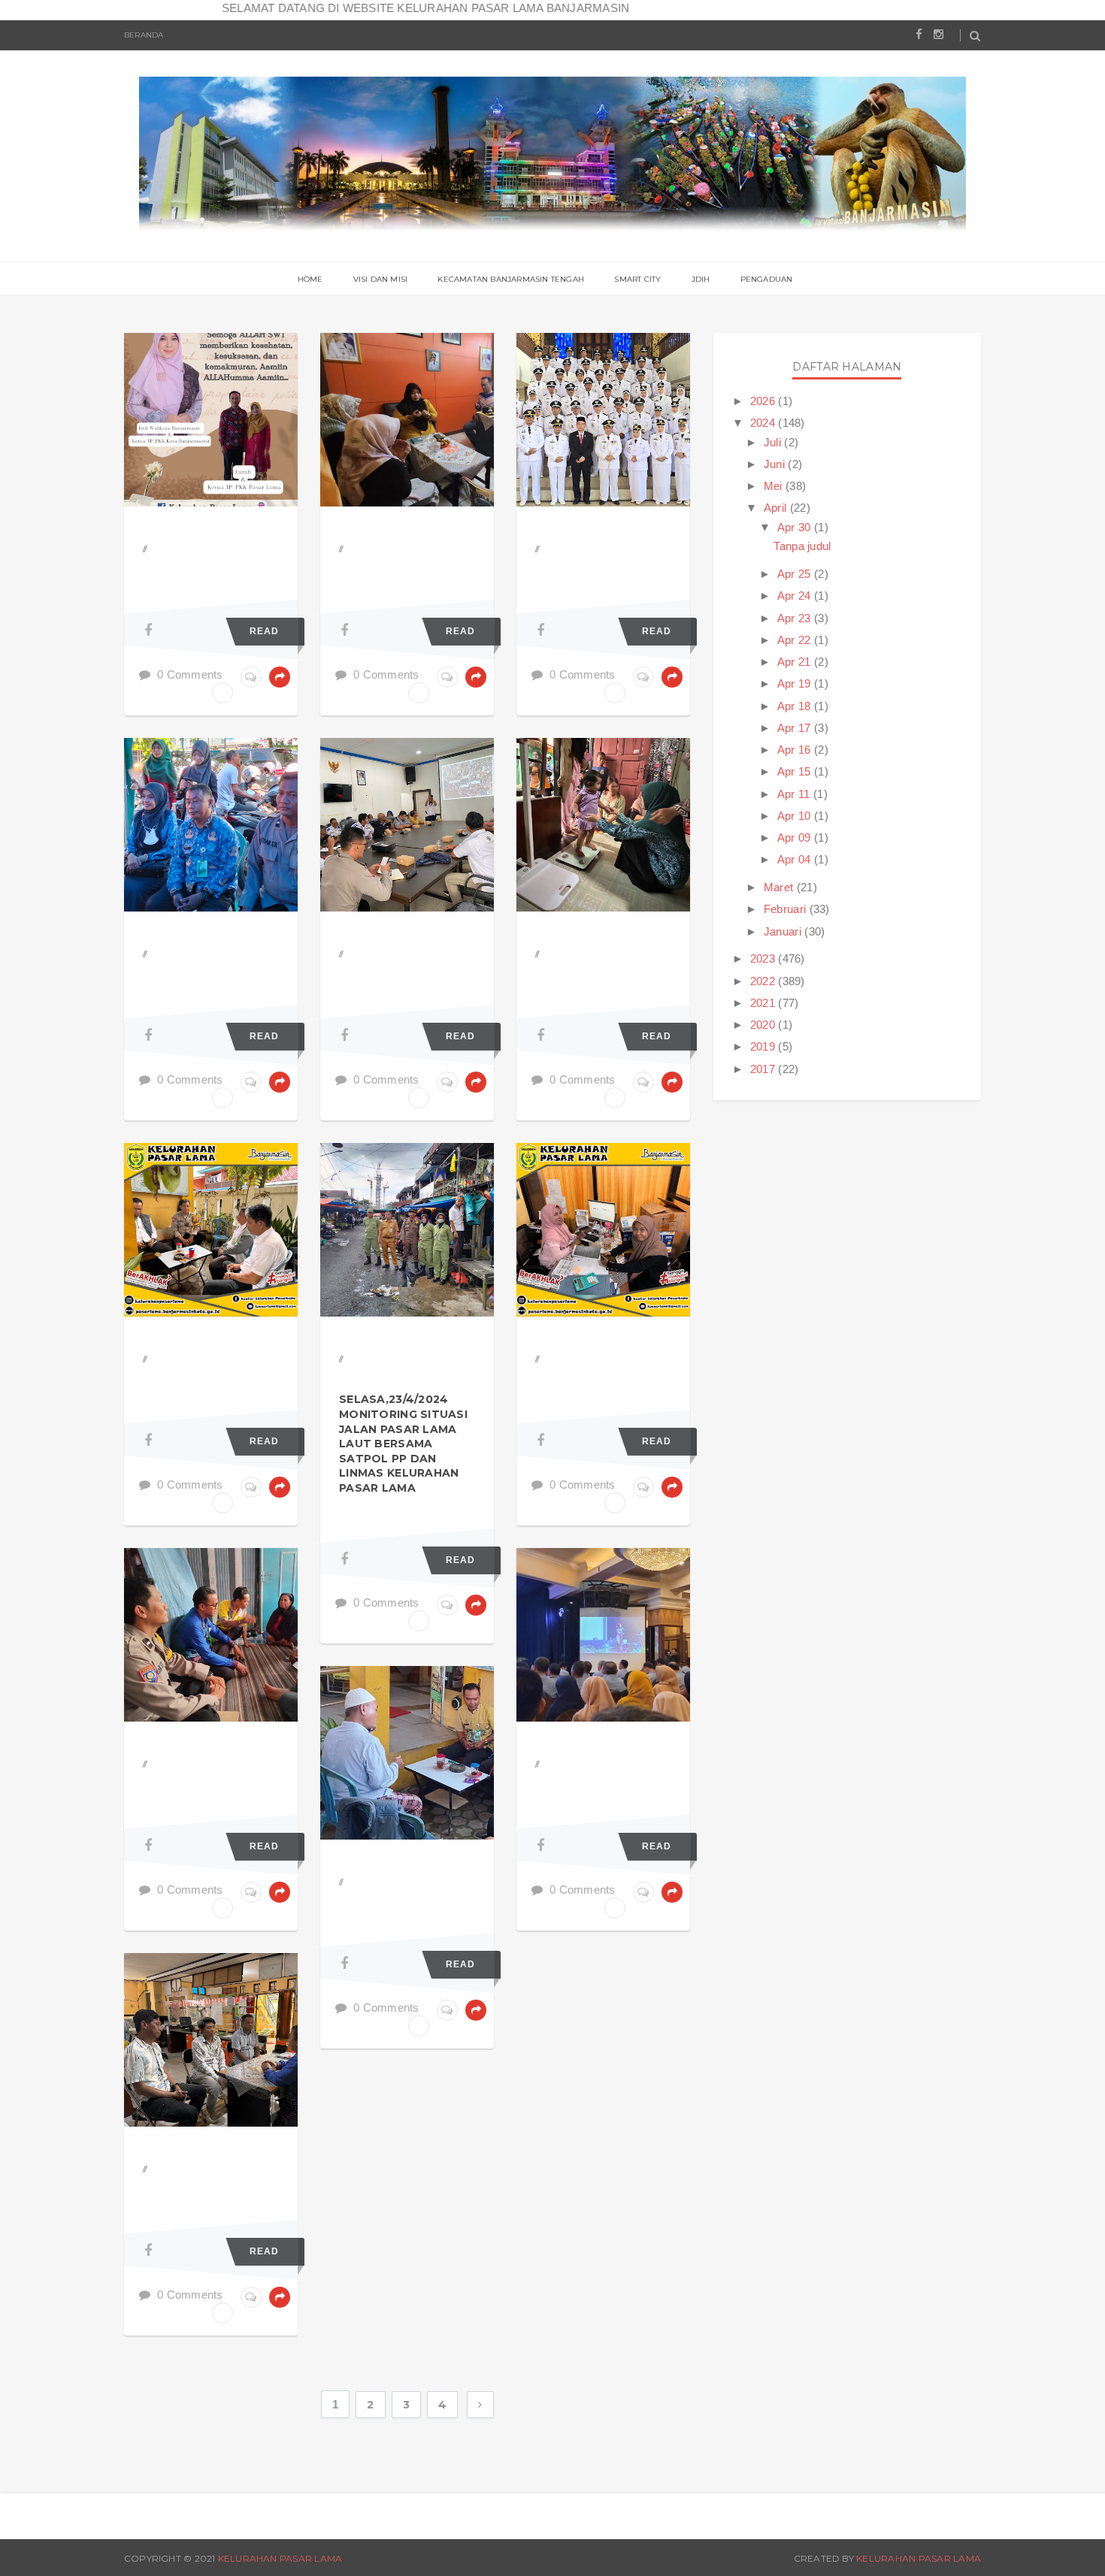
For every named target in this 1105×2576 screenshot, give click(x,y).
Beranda (144, 35)
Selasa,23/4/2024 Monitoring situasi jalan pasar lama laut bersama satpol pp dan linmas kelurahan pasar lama (403, 1444)
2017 (764, 1069)
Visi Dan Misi (381, 279)
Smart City (637, 279)
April (777, 508)
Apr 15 (796, 771)
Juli (774, 442)
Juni (776, 464)
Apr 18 (796, 706)
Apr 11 (795, 794)
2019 (764, 1046)
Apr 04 (796, 859)
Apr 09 (796, 838)
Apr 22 (796, 640)
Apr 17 (796, 728)
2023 (764, 958)
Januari (784, 931)
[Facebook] (148, 630)
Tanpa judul (802, 546)
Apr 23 (796, 618)
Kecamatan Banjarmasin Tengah (511, 279)
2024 (764, 423)
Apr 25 (796, 574)
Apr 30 (796, 527)
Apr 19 (796, 683)
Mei (775, 486)
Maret (780, 887)
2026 (764, 401)
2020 (764, 1025)
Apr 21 (796, 662)
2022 (764, 981)
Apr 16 (796, 750)
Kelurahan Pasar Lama (280, 2558)
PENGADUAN (767, 279)
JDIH (701, 279)
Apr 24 (796, 596)
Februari (787, 909)
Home (310, 279)
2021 (764, 1003)
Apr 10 (796, 816)
